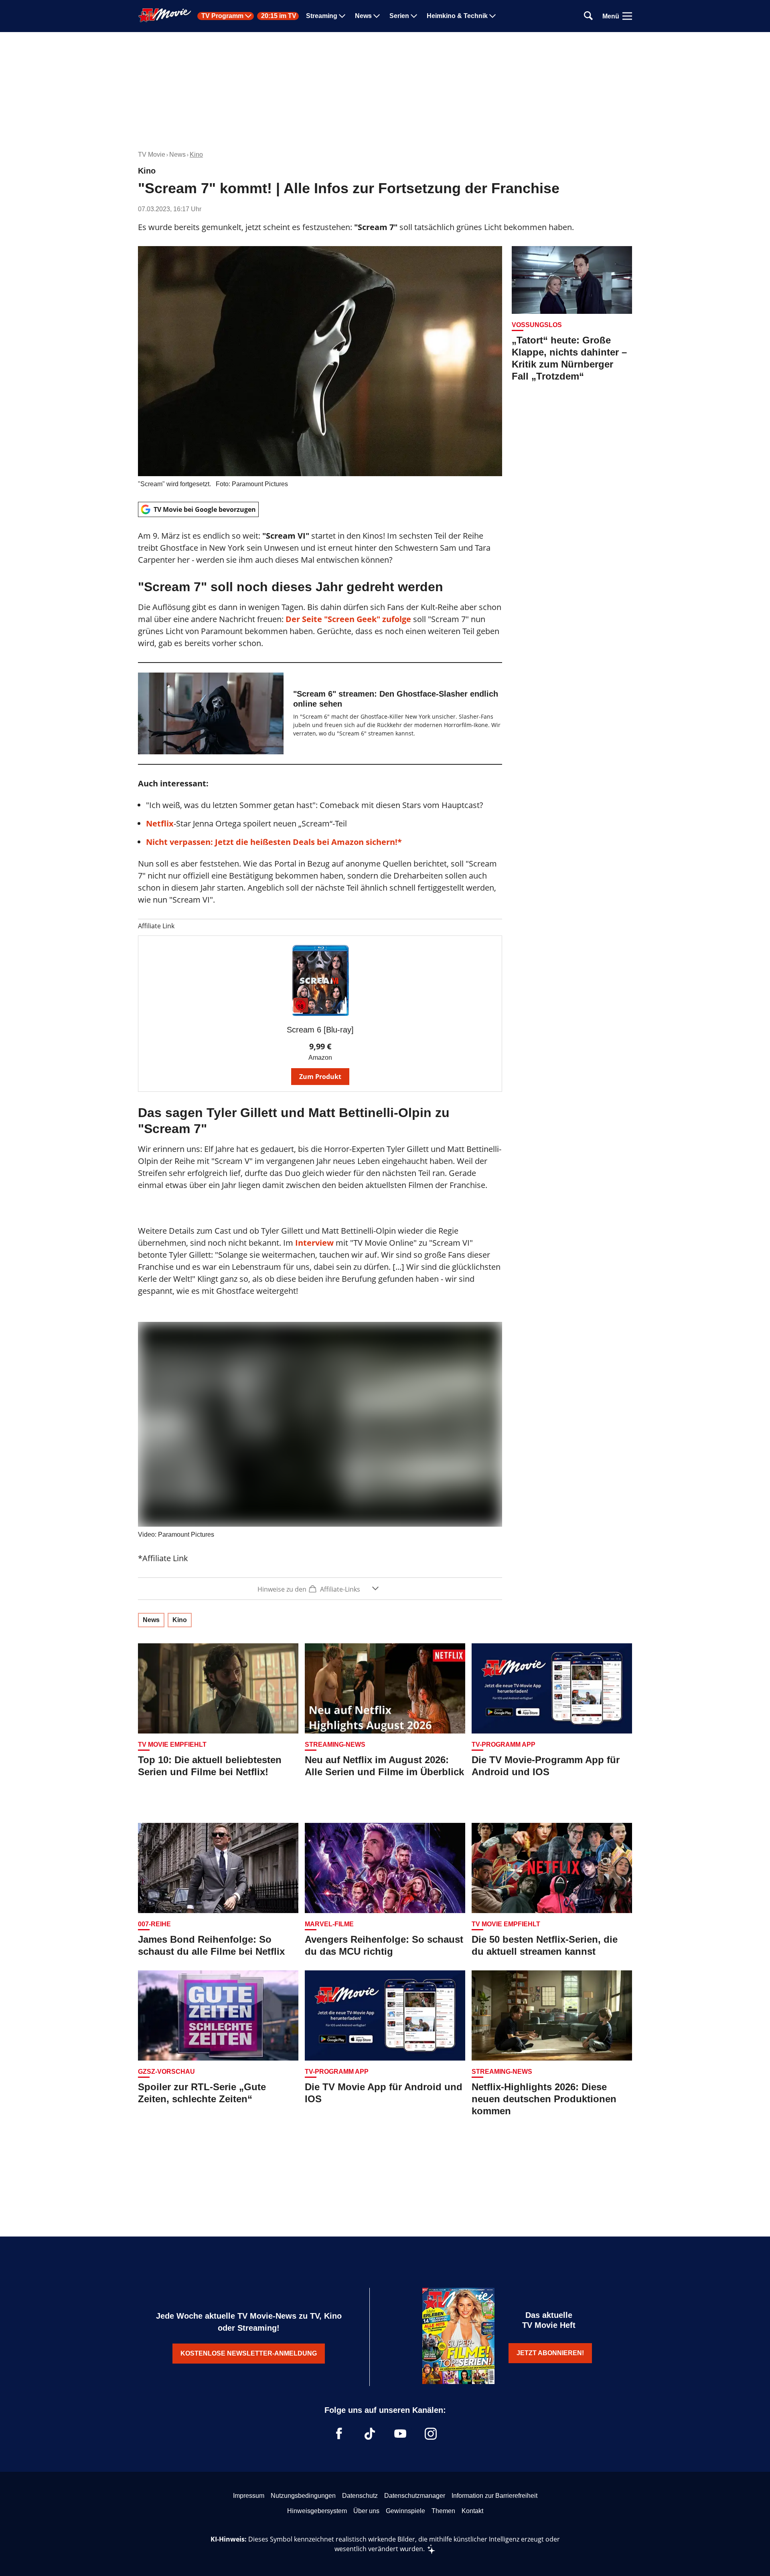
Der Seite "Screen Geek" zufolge (348, 619)
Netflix (160, 823)
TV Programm (222, 16)
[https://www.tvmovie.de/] (165, 15)
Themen (443, 2511)
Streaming (322, 16)
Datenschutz (360, 2496)
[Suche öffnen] (588, 16)
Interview (314, 1243)
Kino (196, 155)
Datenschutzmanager (415, 2496)
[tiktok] (370, 2434)
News (363, 16)
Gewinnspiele (405, 2511)
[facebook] (339, 2434)
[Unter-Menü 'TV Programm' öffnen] (248, 16)
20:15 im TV (279, 16)
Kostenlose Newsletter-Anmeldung (249, 2353)
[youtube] (400, 2434)
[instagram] (431, 2434)
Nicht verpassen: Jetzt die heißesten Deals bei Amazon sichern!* (274, 842)
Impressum (249, 2496)
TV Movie (152, 155)
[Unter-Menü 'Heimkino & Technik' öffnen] (492, 16)
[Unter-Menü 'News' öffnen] (377, 16)
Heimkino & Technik (457, 16)
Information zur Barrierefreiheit (494, 2496)
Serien (399, 16)
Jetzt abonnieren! (550, 2353)
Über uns (366, 2511)
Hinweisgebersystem (317, 2511)
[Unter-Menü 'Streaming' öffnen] (342, 16)
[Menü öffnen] (627, 16)
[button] (320, 1589)
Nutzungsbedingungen (303, 2496)
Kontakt (472, 2511)
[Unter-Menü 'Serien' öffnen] (414, 16)
